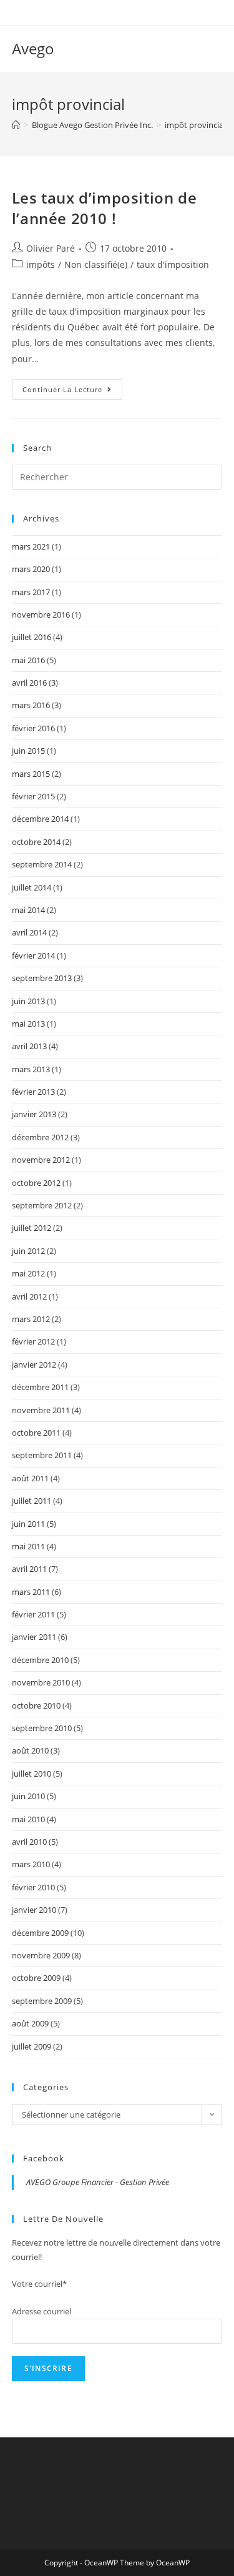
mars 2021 (31, 546)
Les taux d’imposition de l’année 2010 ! (104, 208)
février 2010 (33, 1887)
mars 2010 (31, 1864)
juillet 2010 (32, 1774)
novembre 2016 (41, 614)
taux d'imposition (173, 264)
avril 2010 (29, 1842)
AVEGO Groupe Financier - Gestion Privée (98, 2182)
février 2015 (33, 796)
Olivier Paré (51, 248)
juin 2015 (28, 751)
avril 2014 (29, 932)
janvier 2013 (34, 1114)
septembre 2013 (42, 978)
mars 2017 (31, 592)
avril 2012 (29, 1296)
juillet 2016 (32, 637)
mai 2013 (28, 1024)
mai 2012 (28, 1273)
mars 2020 (31, 569)
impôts (41, 264)
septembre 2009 (42, 2001)
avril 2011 (29, 1569)
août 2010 (30, 1750)
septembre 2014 (42, 864)
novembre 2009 (41, 1955)
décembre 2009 (40, 1933)
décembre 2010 (40, 1660)
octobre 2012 (36, 1183)
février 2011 (33, 1614)
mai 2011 (28, 1546)
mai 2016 (28, 660)
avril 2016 (29, 683)
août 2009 (30, 2023)
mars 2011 (31, 1592)
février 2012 (33, 1341)
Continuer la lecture (72, 392)
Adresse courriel (41, 2311)
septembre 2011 (42, 1455)
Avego (33, 48)
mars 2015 (31, 774)
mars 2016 (31, 705)
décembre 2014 (40, 819)
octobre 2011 (36, 1433)
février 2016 (33, 728)
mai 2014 (28, 910)
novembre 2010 (41, 1682)
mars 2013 (31, 1069)
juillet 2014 (32, 887)
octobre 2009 (36, 1978)
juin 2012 (28, 1251)
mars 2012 (31, 1319)
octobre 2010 (36, 1705)
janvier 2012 (34, 1364)
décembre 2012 (40, 1137)
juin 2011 (28, 1524)
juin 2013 (28, 1001)
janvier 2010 (34, 1910)
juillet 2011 (32, 1501)
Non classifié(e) (96, 264)
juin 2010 (28, 1796)
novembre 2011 (41, 1410)
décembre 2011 (40, 1387)
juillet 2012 (32, 1228)
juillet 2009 (32, 2046)
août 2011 (30, 1478)
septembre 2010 (42, 1728)
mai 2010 (28, 1819)
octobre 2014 (36, 842)
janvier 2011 (34, 1637)
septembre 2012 (42, 1205)
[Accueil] (16, 125)
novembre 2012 (41, 1160)
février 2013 (33, 1092)
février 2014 (33, 955)
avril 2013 (29, 1046)
